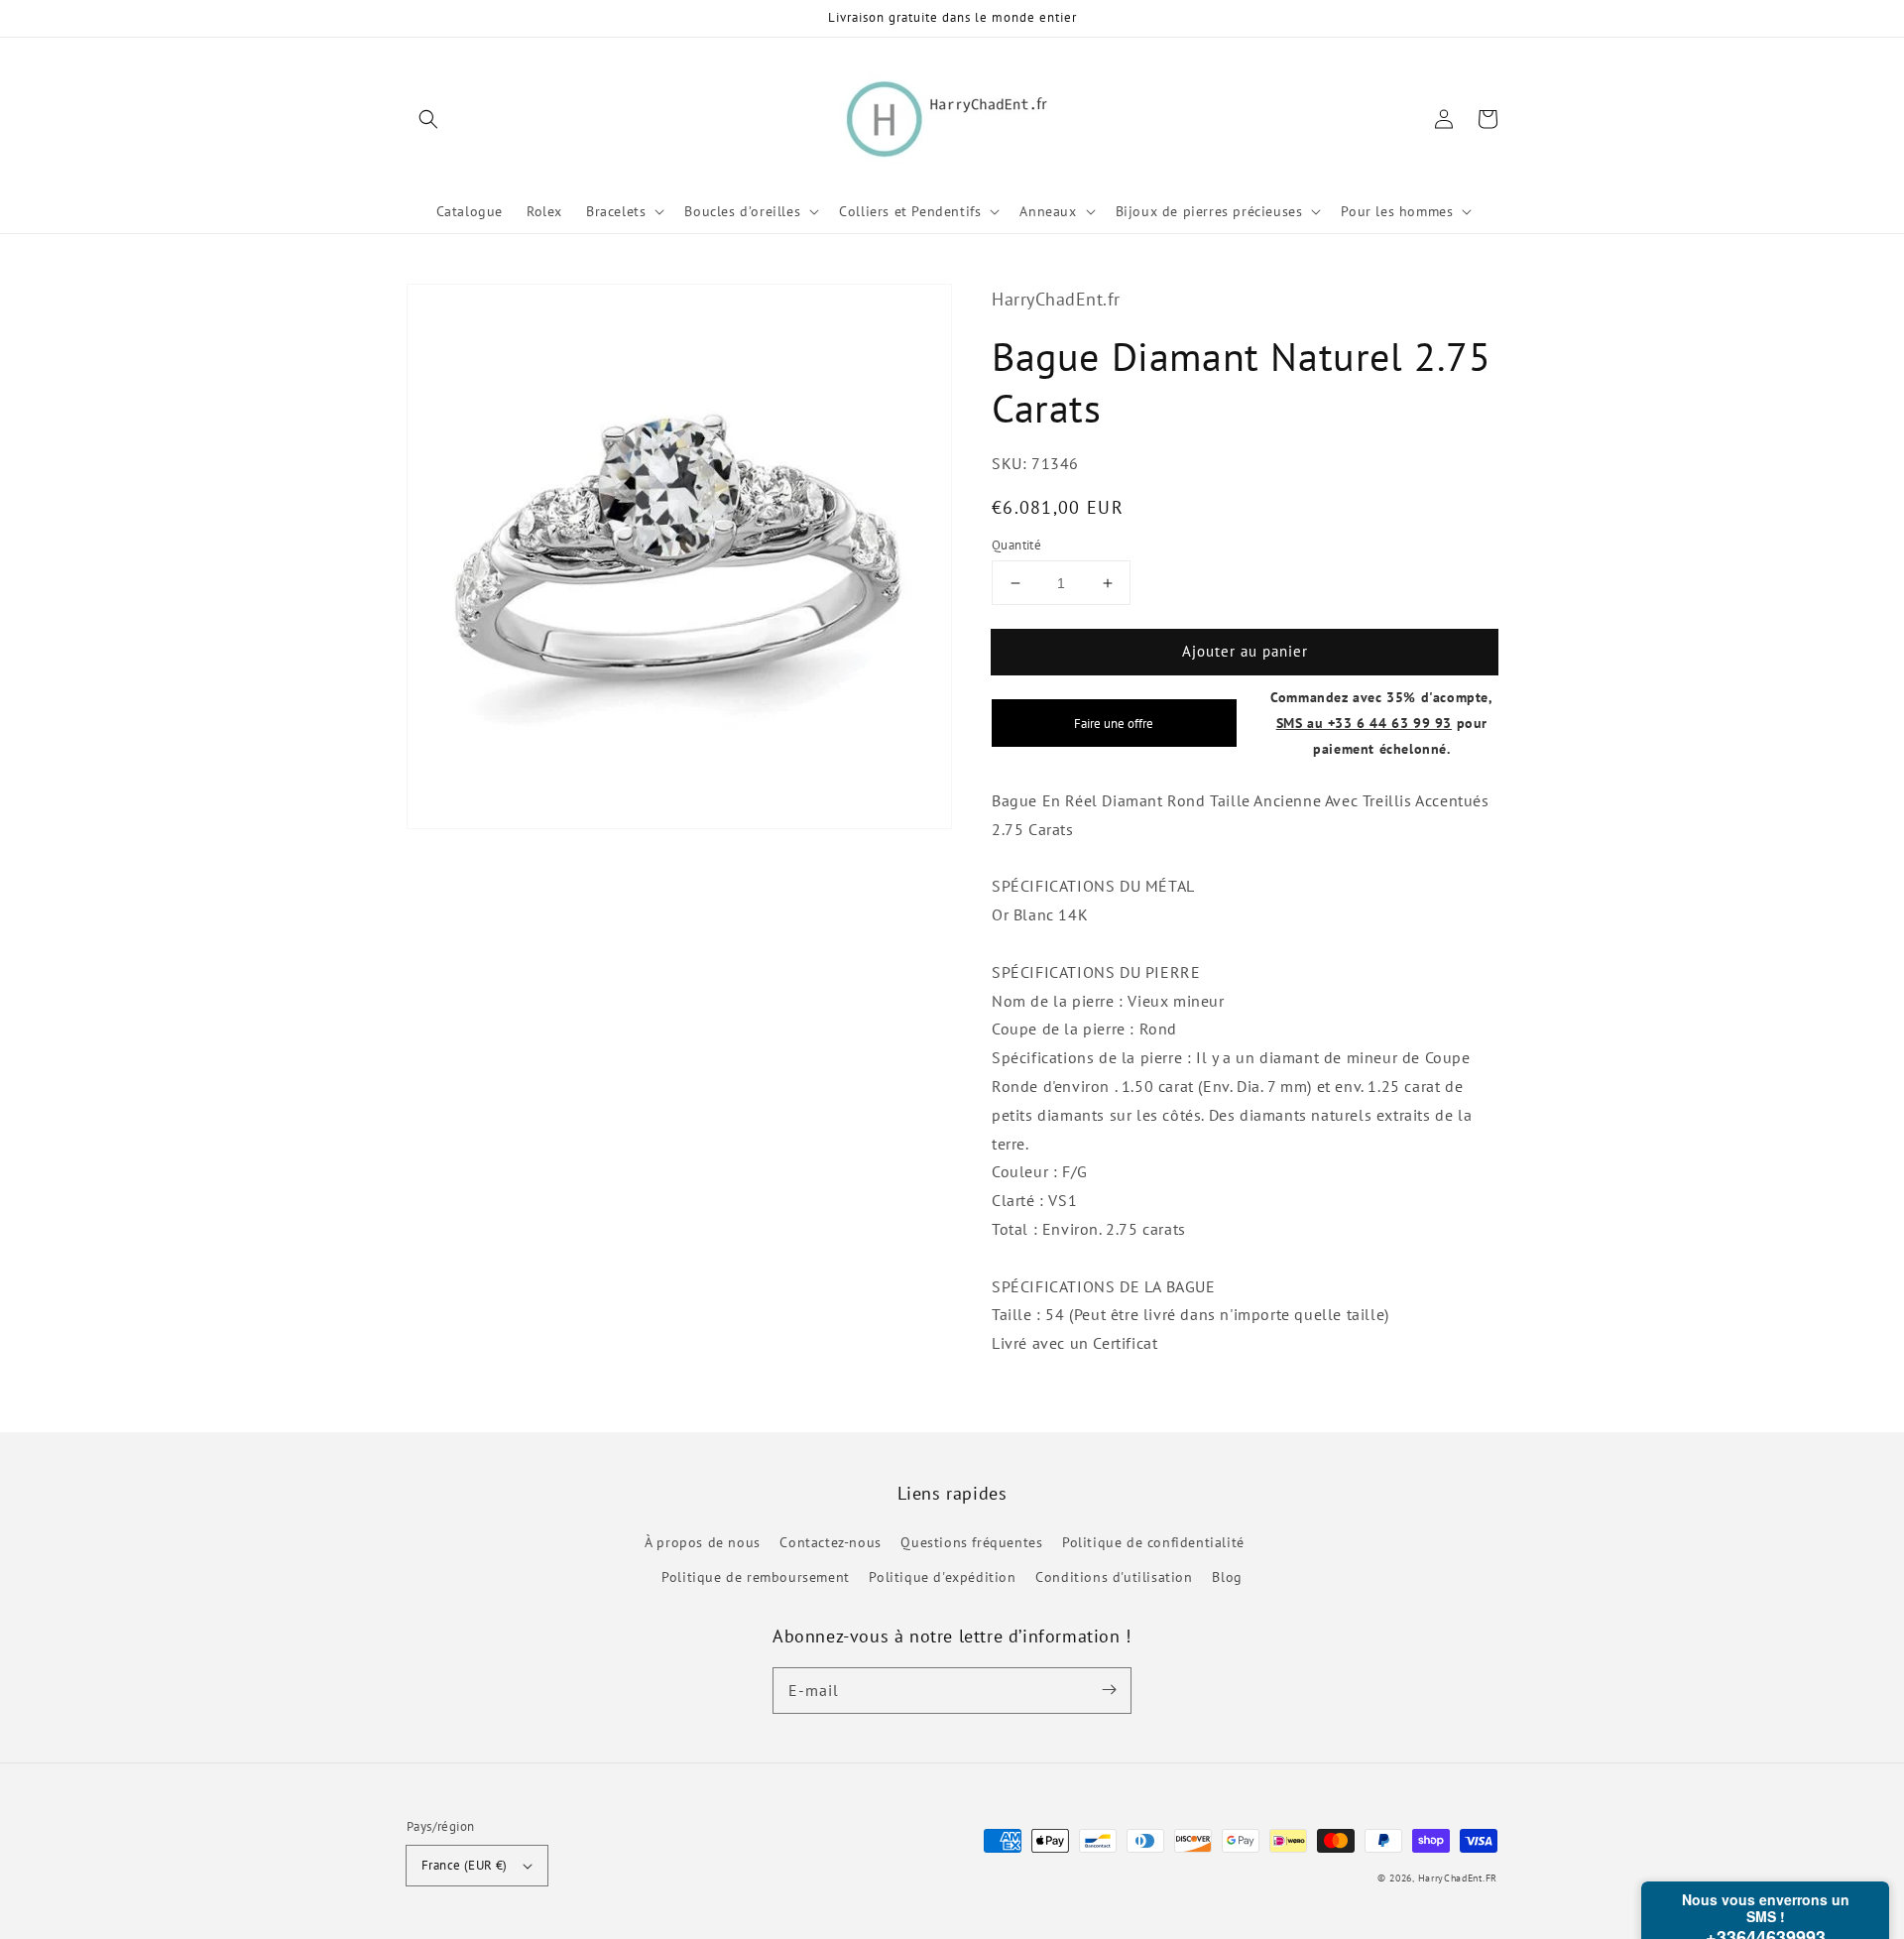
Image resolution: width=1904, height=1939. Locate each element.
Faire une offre (1114, 723)
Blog (1227, 1577)
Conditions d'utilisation (1114, 1577)
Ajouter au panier (1245, 651)
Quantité (1016, 545)
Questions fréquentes (971, 1542)
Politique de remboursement (756, 1577)
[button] (428, 119)
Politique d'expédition (942, 1577)
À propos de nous (703, 1542)
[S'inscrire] (1109, 1690)
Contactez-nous (830, 1542)
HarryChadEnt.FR (1458, 1878)
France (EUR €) (465, 1865)
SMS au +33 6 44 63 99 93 (1364, 723)
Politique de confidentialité (1153, 1542)
